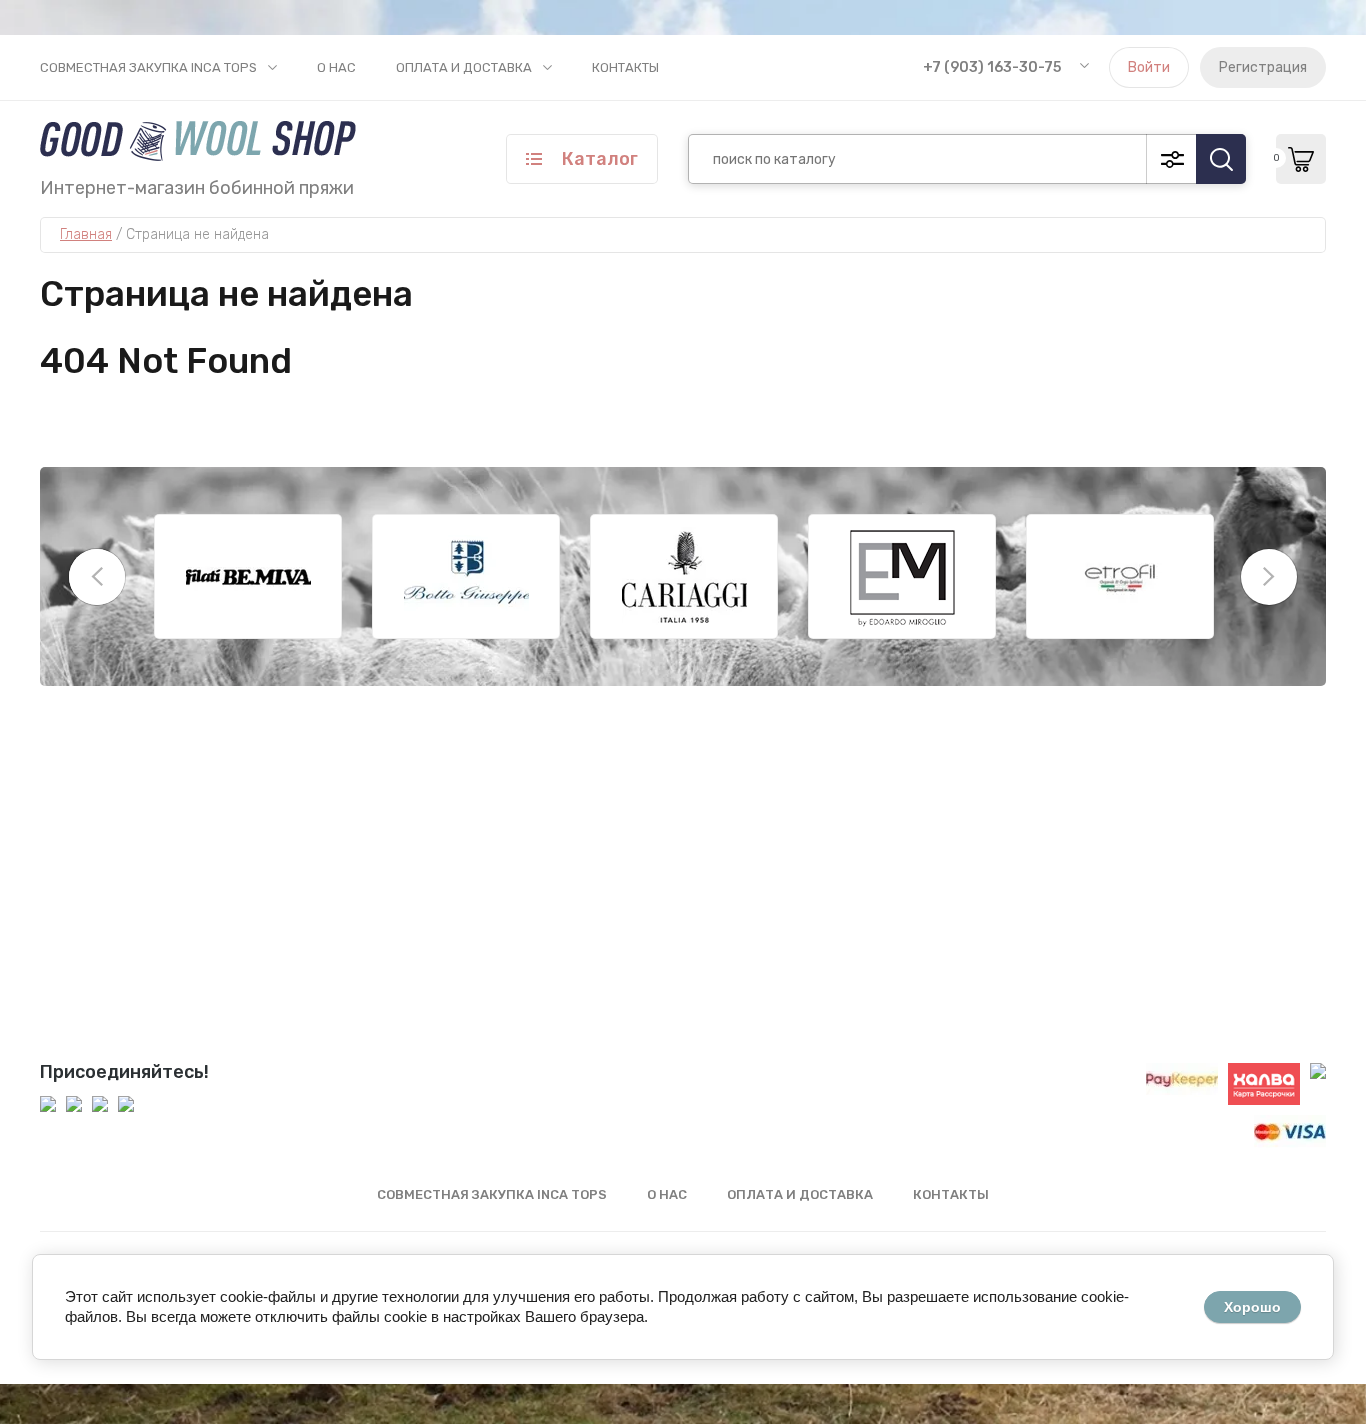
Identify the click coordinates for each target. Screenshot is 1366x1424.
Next (1269, 577)
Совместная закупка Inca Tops (148, 67)
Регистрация (1263, 67)
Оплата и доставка (464, 67)
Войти (1149, 67)
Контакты (625, 67)
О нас (336, 67)
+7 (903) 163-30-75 (992, 67)
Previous (97, 577)
